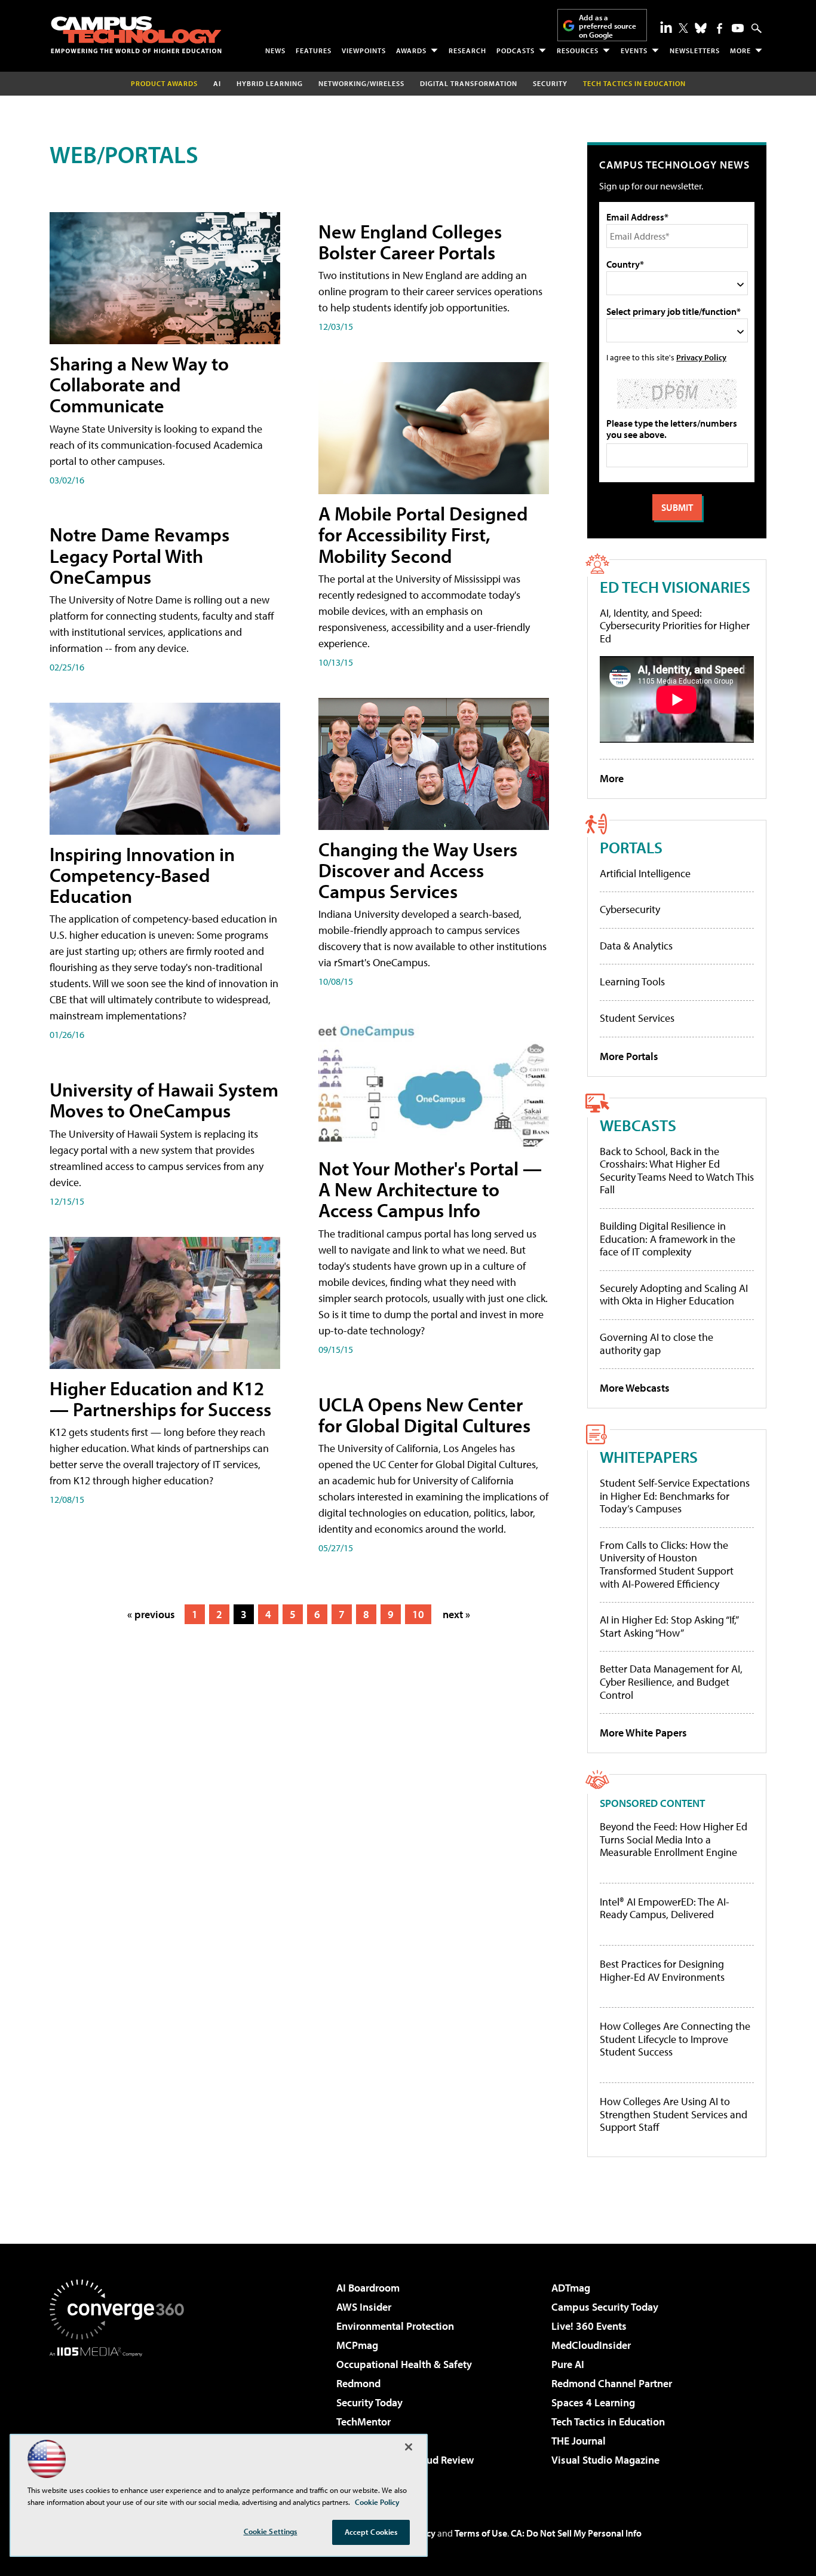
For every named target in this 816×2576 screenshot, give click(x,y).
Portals (631, 847)
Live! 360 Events (589, 2326)
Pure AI (568, 2364)
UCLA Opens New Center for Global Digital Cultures (424, 1415)
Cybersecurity (630, 909)
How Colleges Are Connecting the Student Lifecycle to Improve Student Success (675, 2039)
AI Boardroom (368, 2288)
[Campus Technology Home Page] (136, 35)
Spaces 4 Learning (593, 2402)
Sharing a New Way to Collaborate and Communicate (139, 384)
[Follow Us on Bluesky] (701, 28)
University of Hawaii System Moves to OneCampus (164, 1100)
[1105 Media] (121, 2418)
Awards (411, 50)
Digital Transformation (469, 83)
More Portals (629, 1056)
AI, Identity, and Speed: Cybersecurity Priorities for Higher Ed (675, 626)
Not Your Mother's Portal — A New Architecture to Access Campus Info (430, 1189)
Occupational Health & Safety (404, 2364)
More (740, 50)
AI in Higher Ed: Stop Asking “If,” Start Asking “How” (669, 1626)
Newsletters (695, 50)
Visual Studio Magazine (605, 2460)
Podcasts (516, 50)
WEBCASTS (638, 1125)
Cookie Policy (377, 2502)
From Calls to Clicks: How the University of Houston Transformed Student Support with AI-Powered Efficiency (667, 1564)
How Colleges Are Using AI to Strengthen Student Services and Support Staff (674, 2114)
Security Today (369, 2402)
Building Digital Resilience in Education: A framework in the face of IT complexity (668, 1239)
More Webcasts (635, 1388)
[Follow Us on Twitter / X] (683, 28)
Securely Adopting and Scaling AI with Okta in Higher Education (674, 1295)
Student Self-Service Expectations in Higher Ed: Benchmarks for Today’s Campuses (675, 1496)
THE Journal (579, 2441)
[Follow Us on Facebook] (720, 28)
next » (456, 1614)
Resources (578, 50)
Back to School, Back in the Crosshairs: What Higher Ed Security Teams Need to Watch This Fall (677, 1171)
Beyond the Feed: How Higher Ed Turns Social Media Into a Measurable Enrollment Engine (674, 1840)
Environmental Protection (395, 2326)
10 (418, 1614)
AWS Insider (364, 2307)
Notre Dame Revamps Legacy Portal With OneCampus (139, 555)
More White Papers (643, 1733)
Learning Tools (632, 981)
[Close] (409, 2447)
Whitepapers (649, 1457)
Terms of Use (481, 2533)
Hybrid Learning (270, 83)
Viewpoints (364, 50)
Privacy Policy (701, 357)
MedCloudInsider (591, 2345)
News (275, 50)
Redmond (358, 2383)
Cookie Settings (271, 2531)
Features (314, 50)
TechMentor (363, 2422)
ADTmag (571, 2288)
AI (217, 83)
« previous (151, 1614)
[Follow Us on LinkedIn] (666, 27)
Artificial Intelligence (645, 873)
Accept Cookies (371, 2532)
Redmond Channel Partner (612, 2383)
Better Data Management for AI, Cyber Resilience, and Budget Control (671, 1681)
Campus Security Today (605, 2307)
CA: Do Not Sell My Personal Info (576, 2533)
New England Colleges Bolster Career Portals (410, 242)
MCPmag (357, 2345)
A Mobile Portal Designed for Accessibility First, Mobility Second (423, 534)
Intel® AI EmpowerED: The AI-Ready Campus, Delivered (665, 1908)
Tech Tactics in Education (608, 2422)
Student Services (637, 1018)
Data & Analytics (636, 946)
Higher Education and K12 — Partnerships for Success (160, 1399)
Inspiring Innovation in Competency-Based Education (142, 875)
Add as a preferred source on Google (608, 26)
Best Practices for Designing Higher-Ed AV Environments (662, 1970)
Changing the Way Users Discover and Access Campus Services (418, 870)
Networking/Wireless (361, 83)
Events (634, 50)
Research (467, 50)
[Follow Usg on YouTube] (738, 28)
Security (550, 83)
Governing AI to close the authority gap (657, 1344)
